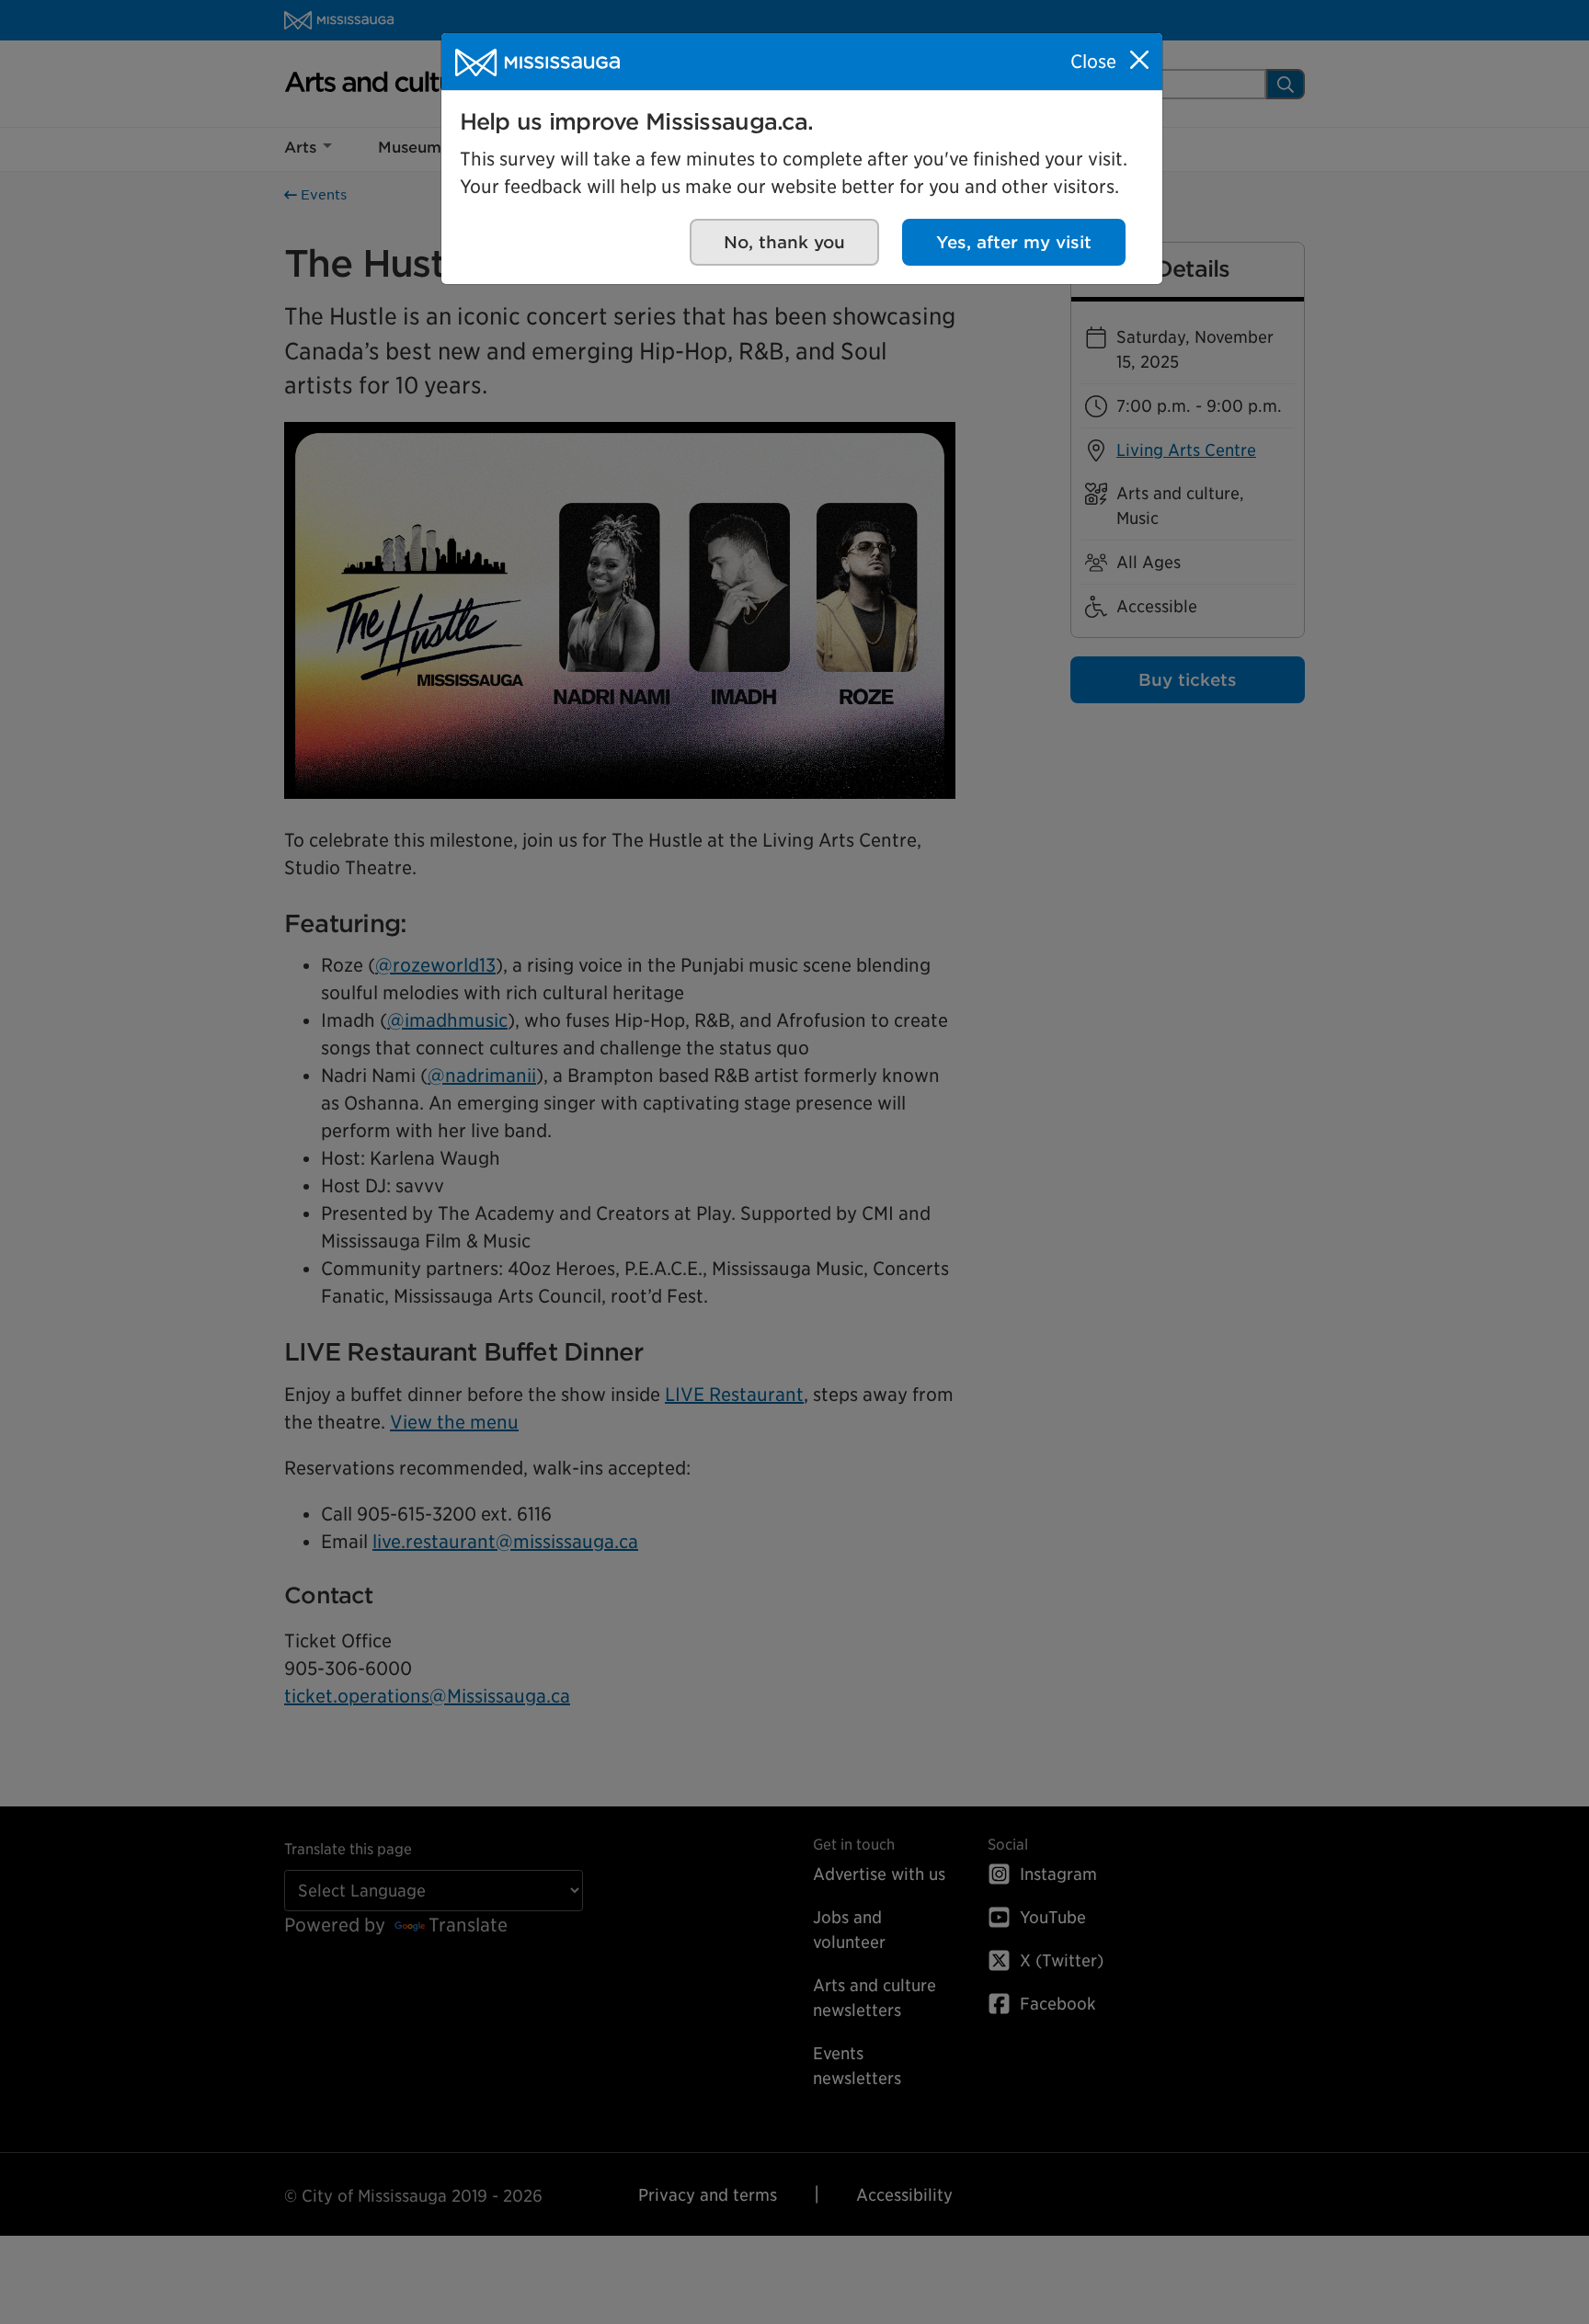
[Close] (1139, 60)
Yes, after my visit (1014, 242)
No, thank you (784, 242)
